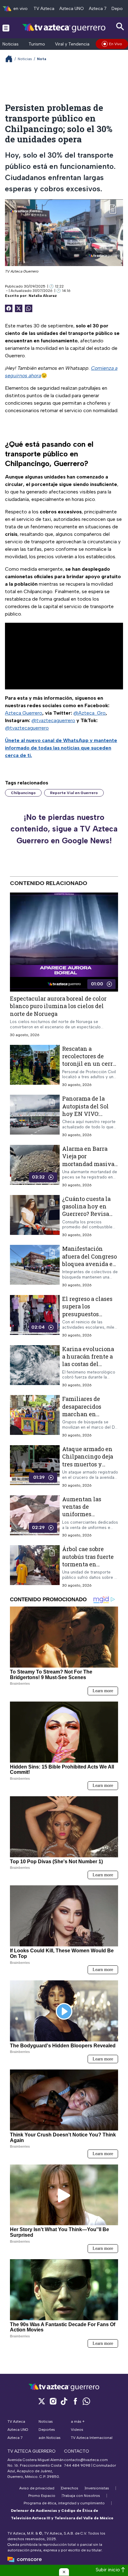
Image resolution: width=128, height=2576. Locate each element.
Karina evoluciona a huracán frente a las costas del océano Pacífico (88, 1360)
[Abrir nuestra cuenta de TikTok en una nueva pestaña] (64, 2401)
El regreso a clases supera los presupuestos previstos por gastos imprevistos (89, 1314)
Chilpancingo (23, 793)
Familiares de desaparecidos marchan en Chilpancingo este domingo (88, 1414)
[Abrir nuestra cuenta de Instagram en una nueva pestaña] (53, 2401)
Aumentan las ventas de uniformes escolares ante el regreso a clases (85, 1514)
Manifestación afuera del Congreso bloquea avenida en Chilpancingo (89, 1260)
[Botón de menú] (6, 28)
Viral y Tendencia (72, 44)
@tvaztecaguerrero (53, 720)
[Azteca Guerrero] (64, 28)
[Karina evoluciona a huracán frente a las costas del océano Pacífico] (35, 1367)
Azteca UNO (72, 9)
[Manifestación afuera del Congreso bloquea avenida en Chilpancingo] (35, 1267)
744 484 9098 (78, 2465)
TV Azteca (44, 9)
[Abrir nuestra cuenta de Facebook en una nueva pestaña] (75, 2401)
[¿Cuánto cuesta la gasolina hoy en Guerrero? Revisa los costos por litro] (35, 1216)
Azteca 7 (98, 9)
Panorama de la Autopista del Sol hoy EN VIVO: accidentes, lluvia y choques (89, 1114)
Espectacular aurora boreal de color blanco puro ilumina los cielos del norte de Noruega (58, 1006)
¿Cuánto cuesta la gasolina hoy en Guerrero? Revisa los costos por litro (87, 1210)
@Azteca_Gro (89, 713)
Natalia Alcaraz (43, 296)
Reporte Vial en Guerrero (74, 793)
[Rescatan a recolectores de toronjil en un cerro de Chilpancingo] (35, 1066)
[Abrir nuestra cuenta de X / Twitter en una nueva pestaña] (42, 2401)
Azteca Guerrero (24, 713)
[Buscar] (120, 27)
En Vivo (116, 44)
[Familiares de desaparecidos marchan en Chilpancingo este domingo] (35, 1417)
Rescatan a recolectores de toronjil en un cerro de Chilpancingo (89, 1060)
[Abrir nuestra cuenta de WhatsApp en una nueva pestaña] (86, 2401)
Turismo (37, 44)
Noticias (11, 44)
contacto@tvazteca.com (86, 2460)
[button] (64, 2572)
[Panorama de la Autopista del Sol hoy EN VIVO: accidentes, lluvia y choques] (35, 1116)
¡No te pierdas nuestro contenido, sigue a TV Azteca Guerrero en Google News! (64, 829)
